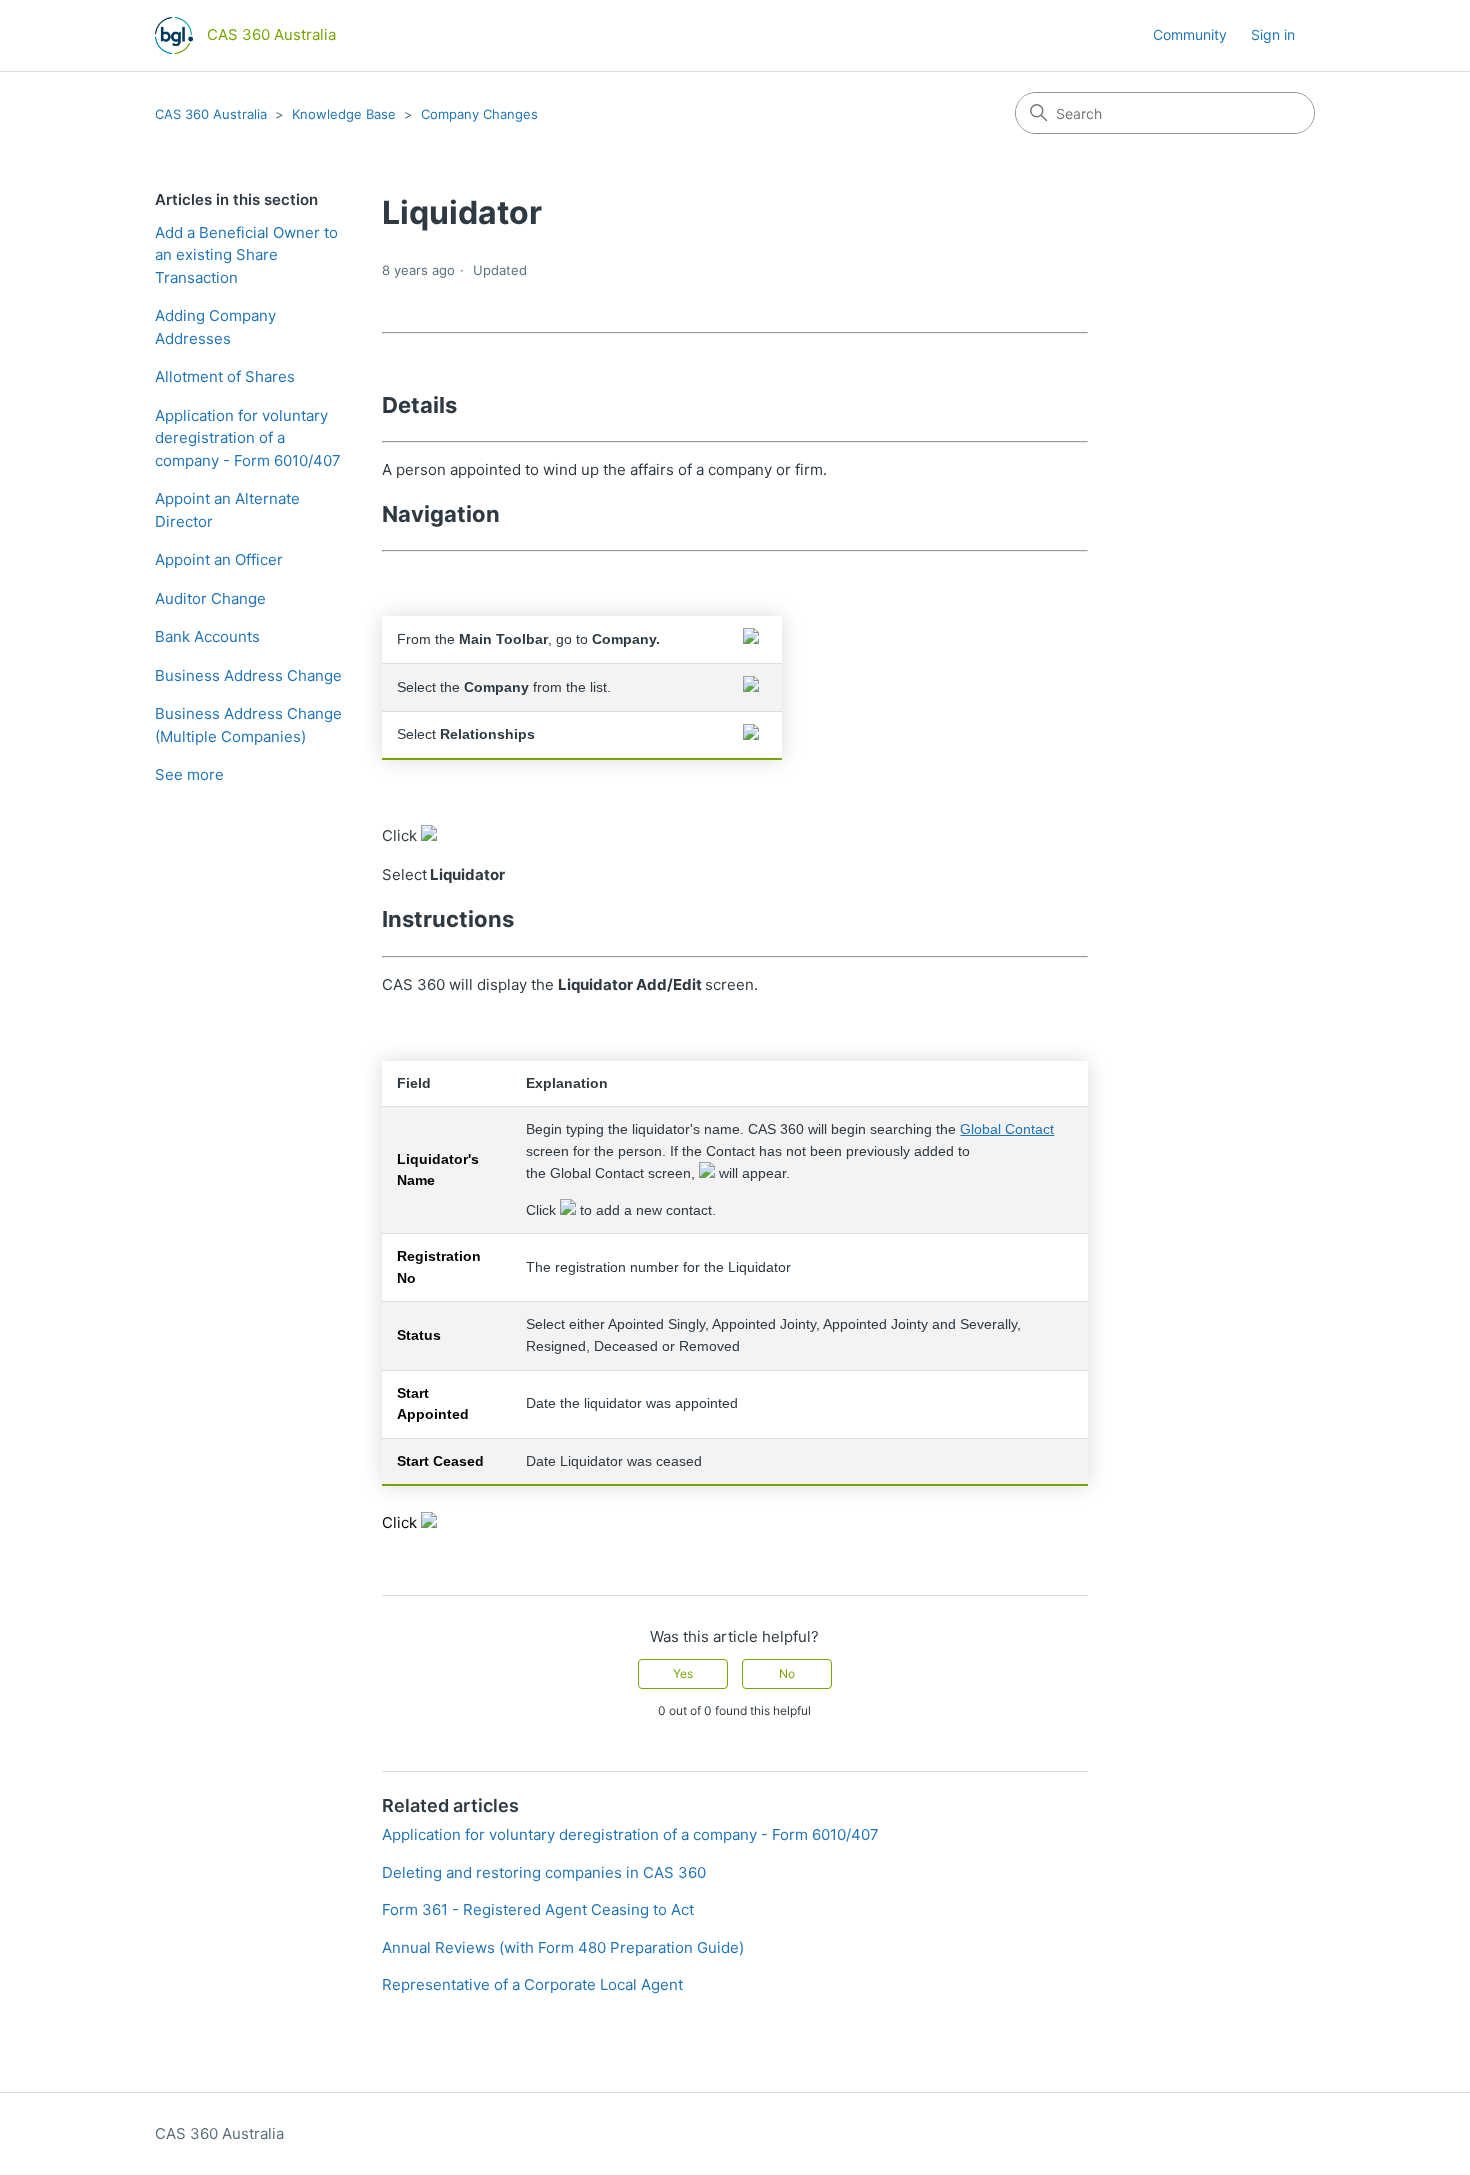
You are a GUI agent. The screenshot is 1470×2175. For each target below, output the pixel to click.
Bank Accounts (207, 636)
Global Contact (1007, 1129)
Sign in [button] (1273, 34)
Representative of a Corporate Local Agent (532, 1984)
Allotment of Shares (225, 376)
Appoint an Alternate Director (227, 510)
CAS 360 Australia (211, 114)
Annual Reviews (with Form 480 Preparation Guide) (563, 1947)
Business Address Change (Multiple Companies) (248, 725)
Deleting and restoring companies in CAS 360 (544, 1872)
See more (189, 774)
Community (1190, 34)
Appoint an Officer (219, 559)
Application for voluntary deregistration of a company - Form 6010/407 (248, 438)
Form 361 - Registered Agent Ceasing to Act (538, 1909)
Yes (683, 1673)
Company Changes (479, 114)
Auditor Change (210, 598)
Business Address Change (248, 675)
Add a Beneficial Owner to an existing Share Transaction (246, 255)
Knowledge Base (344, 114)
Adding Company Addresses (215, 327)
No (787, 1673)
